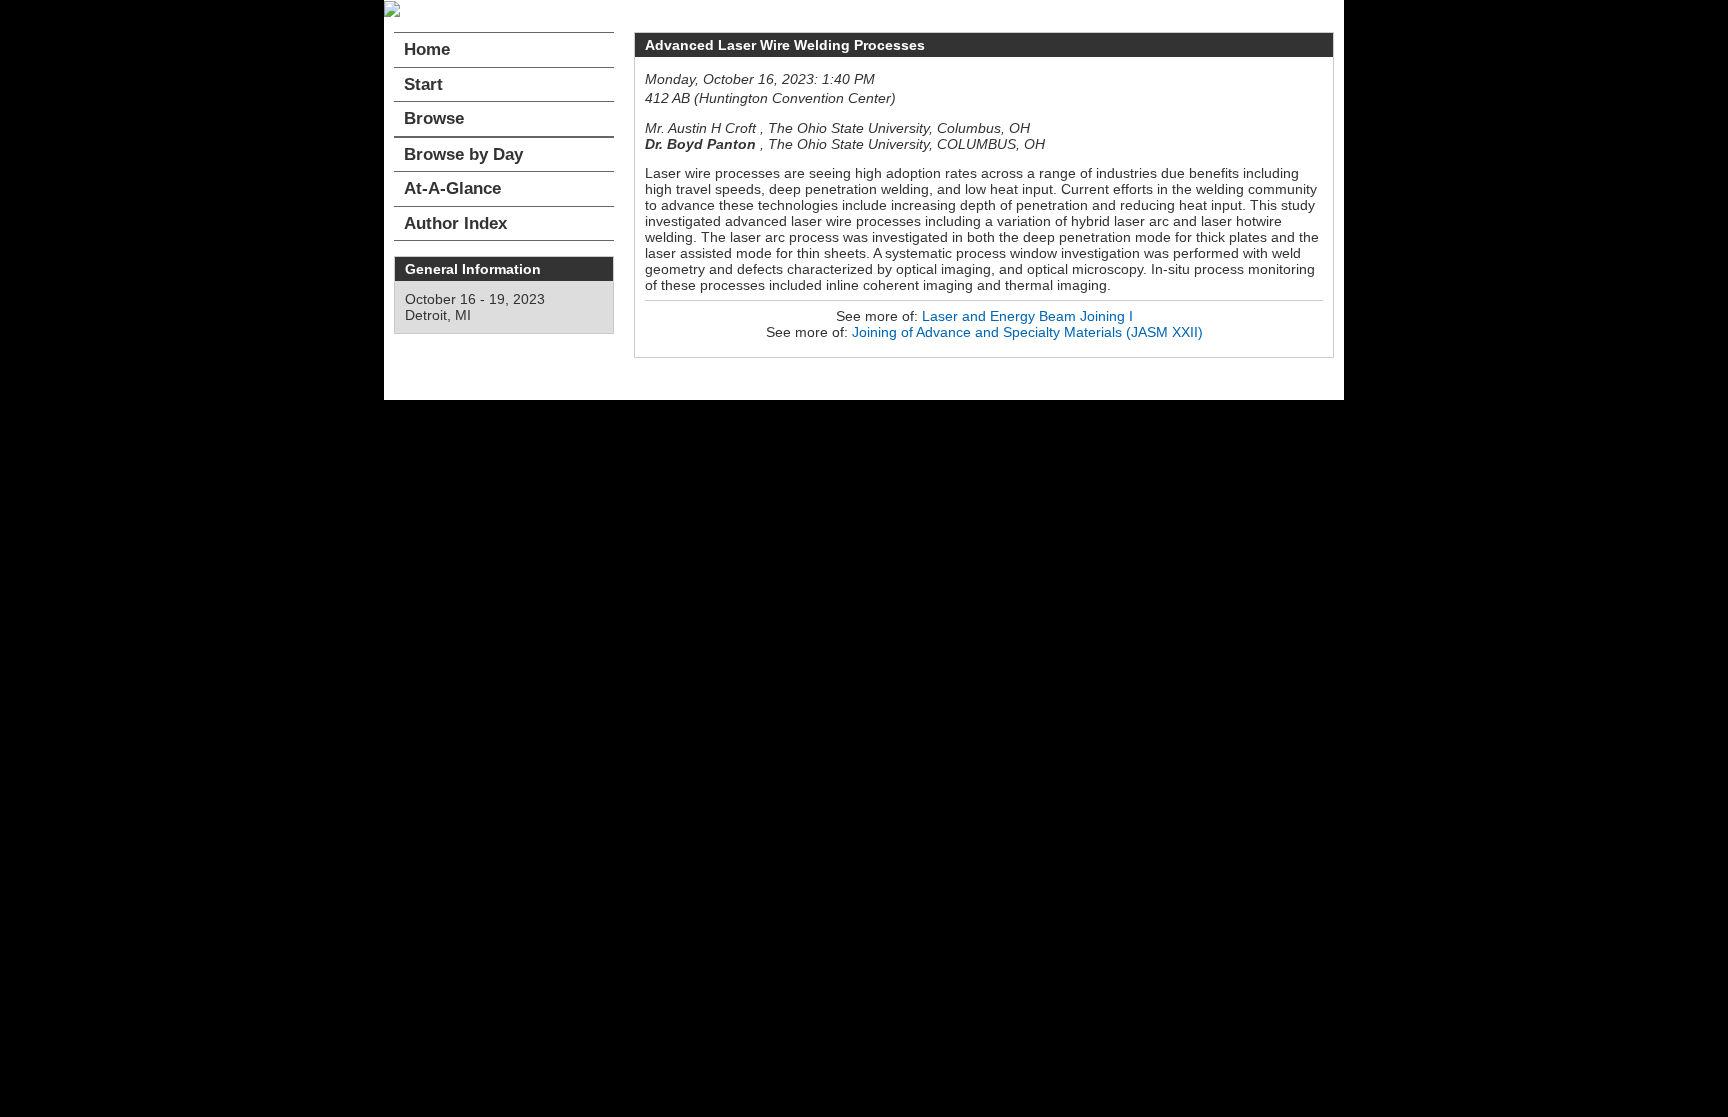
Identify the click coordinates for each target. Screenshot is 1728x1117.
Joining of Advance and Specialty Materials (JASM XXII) (1027, 332)
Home (427, 49)
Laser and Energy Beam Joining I (1027, 316)
